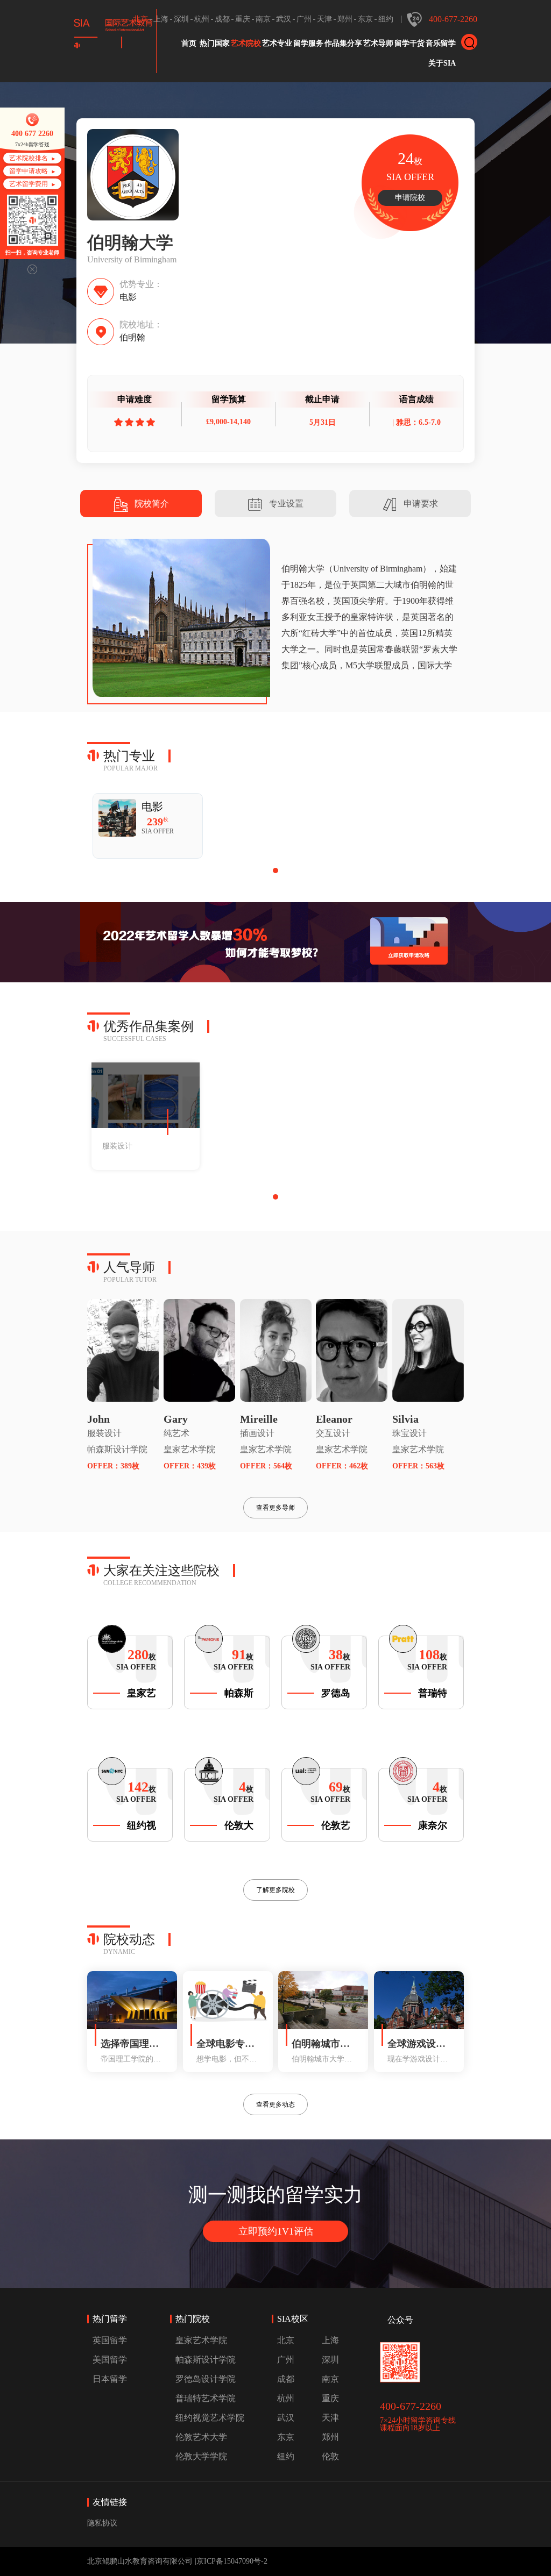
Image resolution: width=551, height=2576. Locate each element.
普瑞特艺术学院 (206, 2398)
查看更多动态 (275, 2104)
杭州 (202, 19)
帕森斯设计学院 (117, 1449)
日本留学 (110, 2379)
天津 (324, 19)
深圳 (181, 19)
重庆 (243, 19)
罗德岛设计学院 (206, 2379)
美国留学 (110, 2360)
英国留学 (110, 2340)
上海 (161, 19)
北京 (140, 19)
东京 (365, 19)
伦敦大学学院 (201, 2456)
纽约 (386, 19)
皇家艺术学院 (189, 1449)
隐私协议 (102, 2523)
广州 (304, 19)
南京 (263, 19)
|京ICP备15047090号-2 (231, 2561)
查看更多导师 (275, 1508)
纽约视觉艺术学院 (210, 2418)
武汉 (284, 19)
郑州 (345, 19)
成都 (222, 19)
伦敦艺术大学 (201, 2437)
